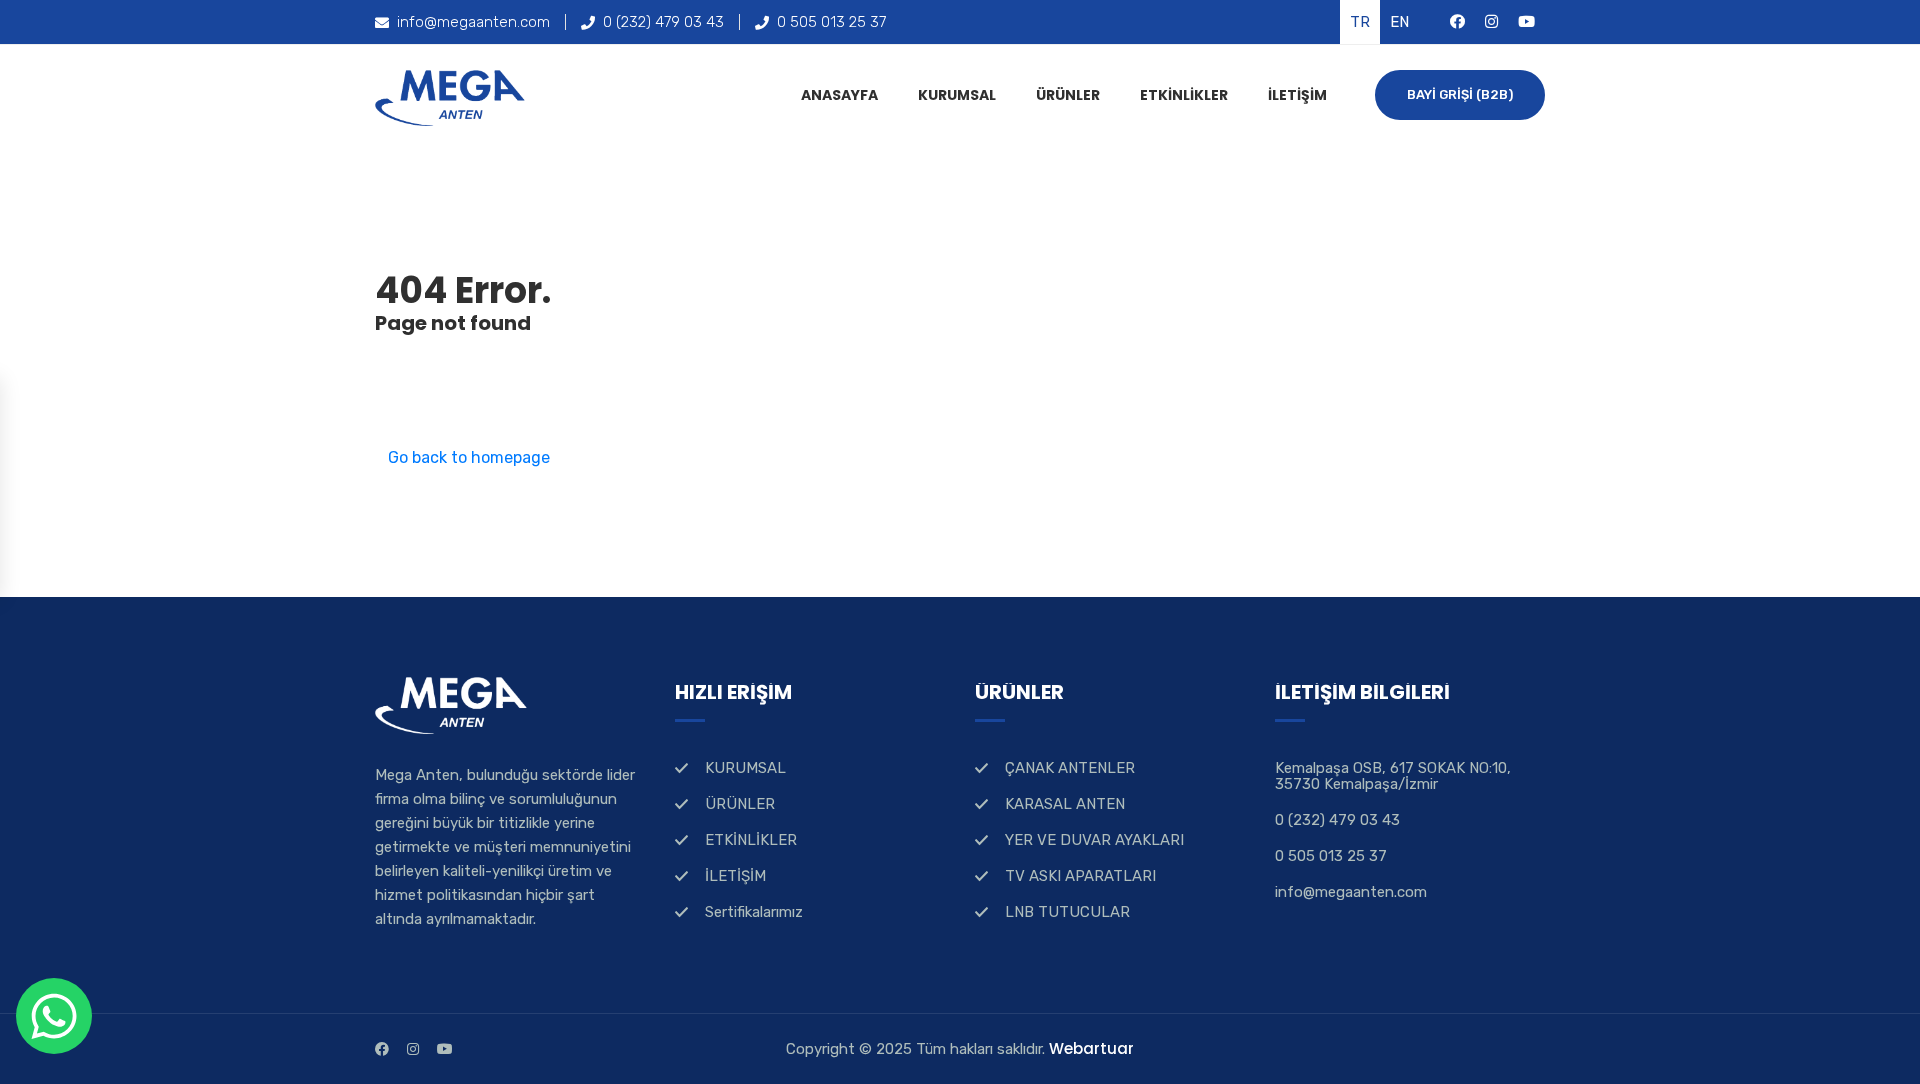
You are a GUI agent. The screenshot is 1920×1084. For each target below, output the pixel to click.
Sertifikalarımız (754, 912)
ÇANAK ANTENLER (1070, 768)
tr (1360, 22)
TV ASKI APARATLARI (1080, 876)
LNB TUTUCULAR (1067, 912)
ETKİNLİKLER (1184, 95)
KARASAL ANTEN (1065, 804)
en (1399, 22)
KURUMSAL (957, 95)
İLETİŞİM (1297, 95)
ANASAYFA (839, 95)
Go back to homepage (469, 457)
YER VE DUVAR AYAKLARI (1094, 840)
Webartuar (1091, 1048)
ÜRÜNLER (1068, 95)
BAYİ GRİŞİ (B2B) (1460, 94)
